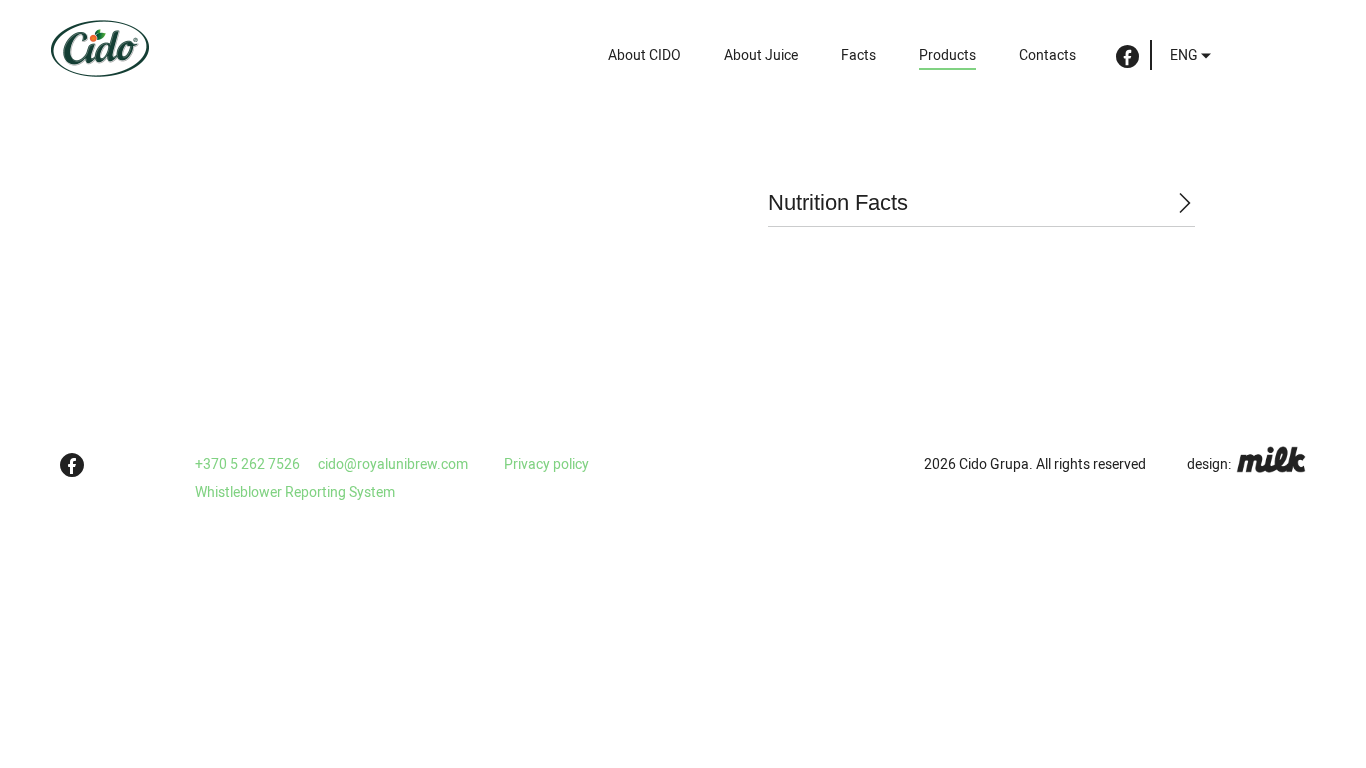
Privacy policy (546, 464)
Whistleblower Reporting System (295, 492)
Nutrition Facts (838, 202)
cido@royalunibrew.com (393, 464)
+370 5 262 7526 (247, 464)
